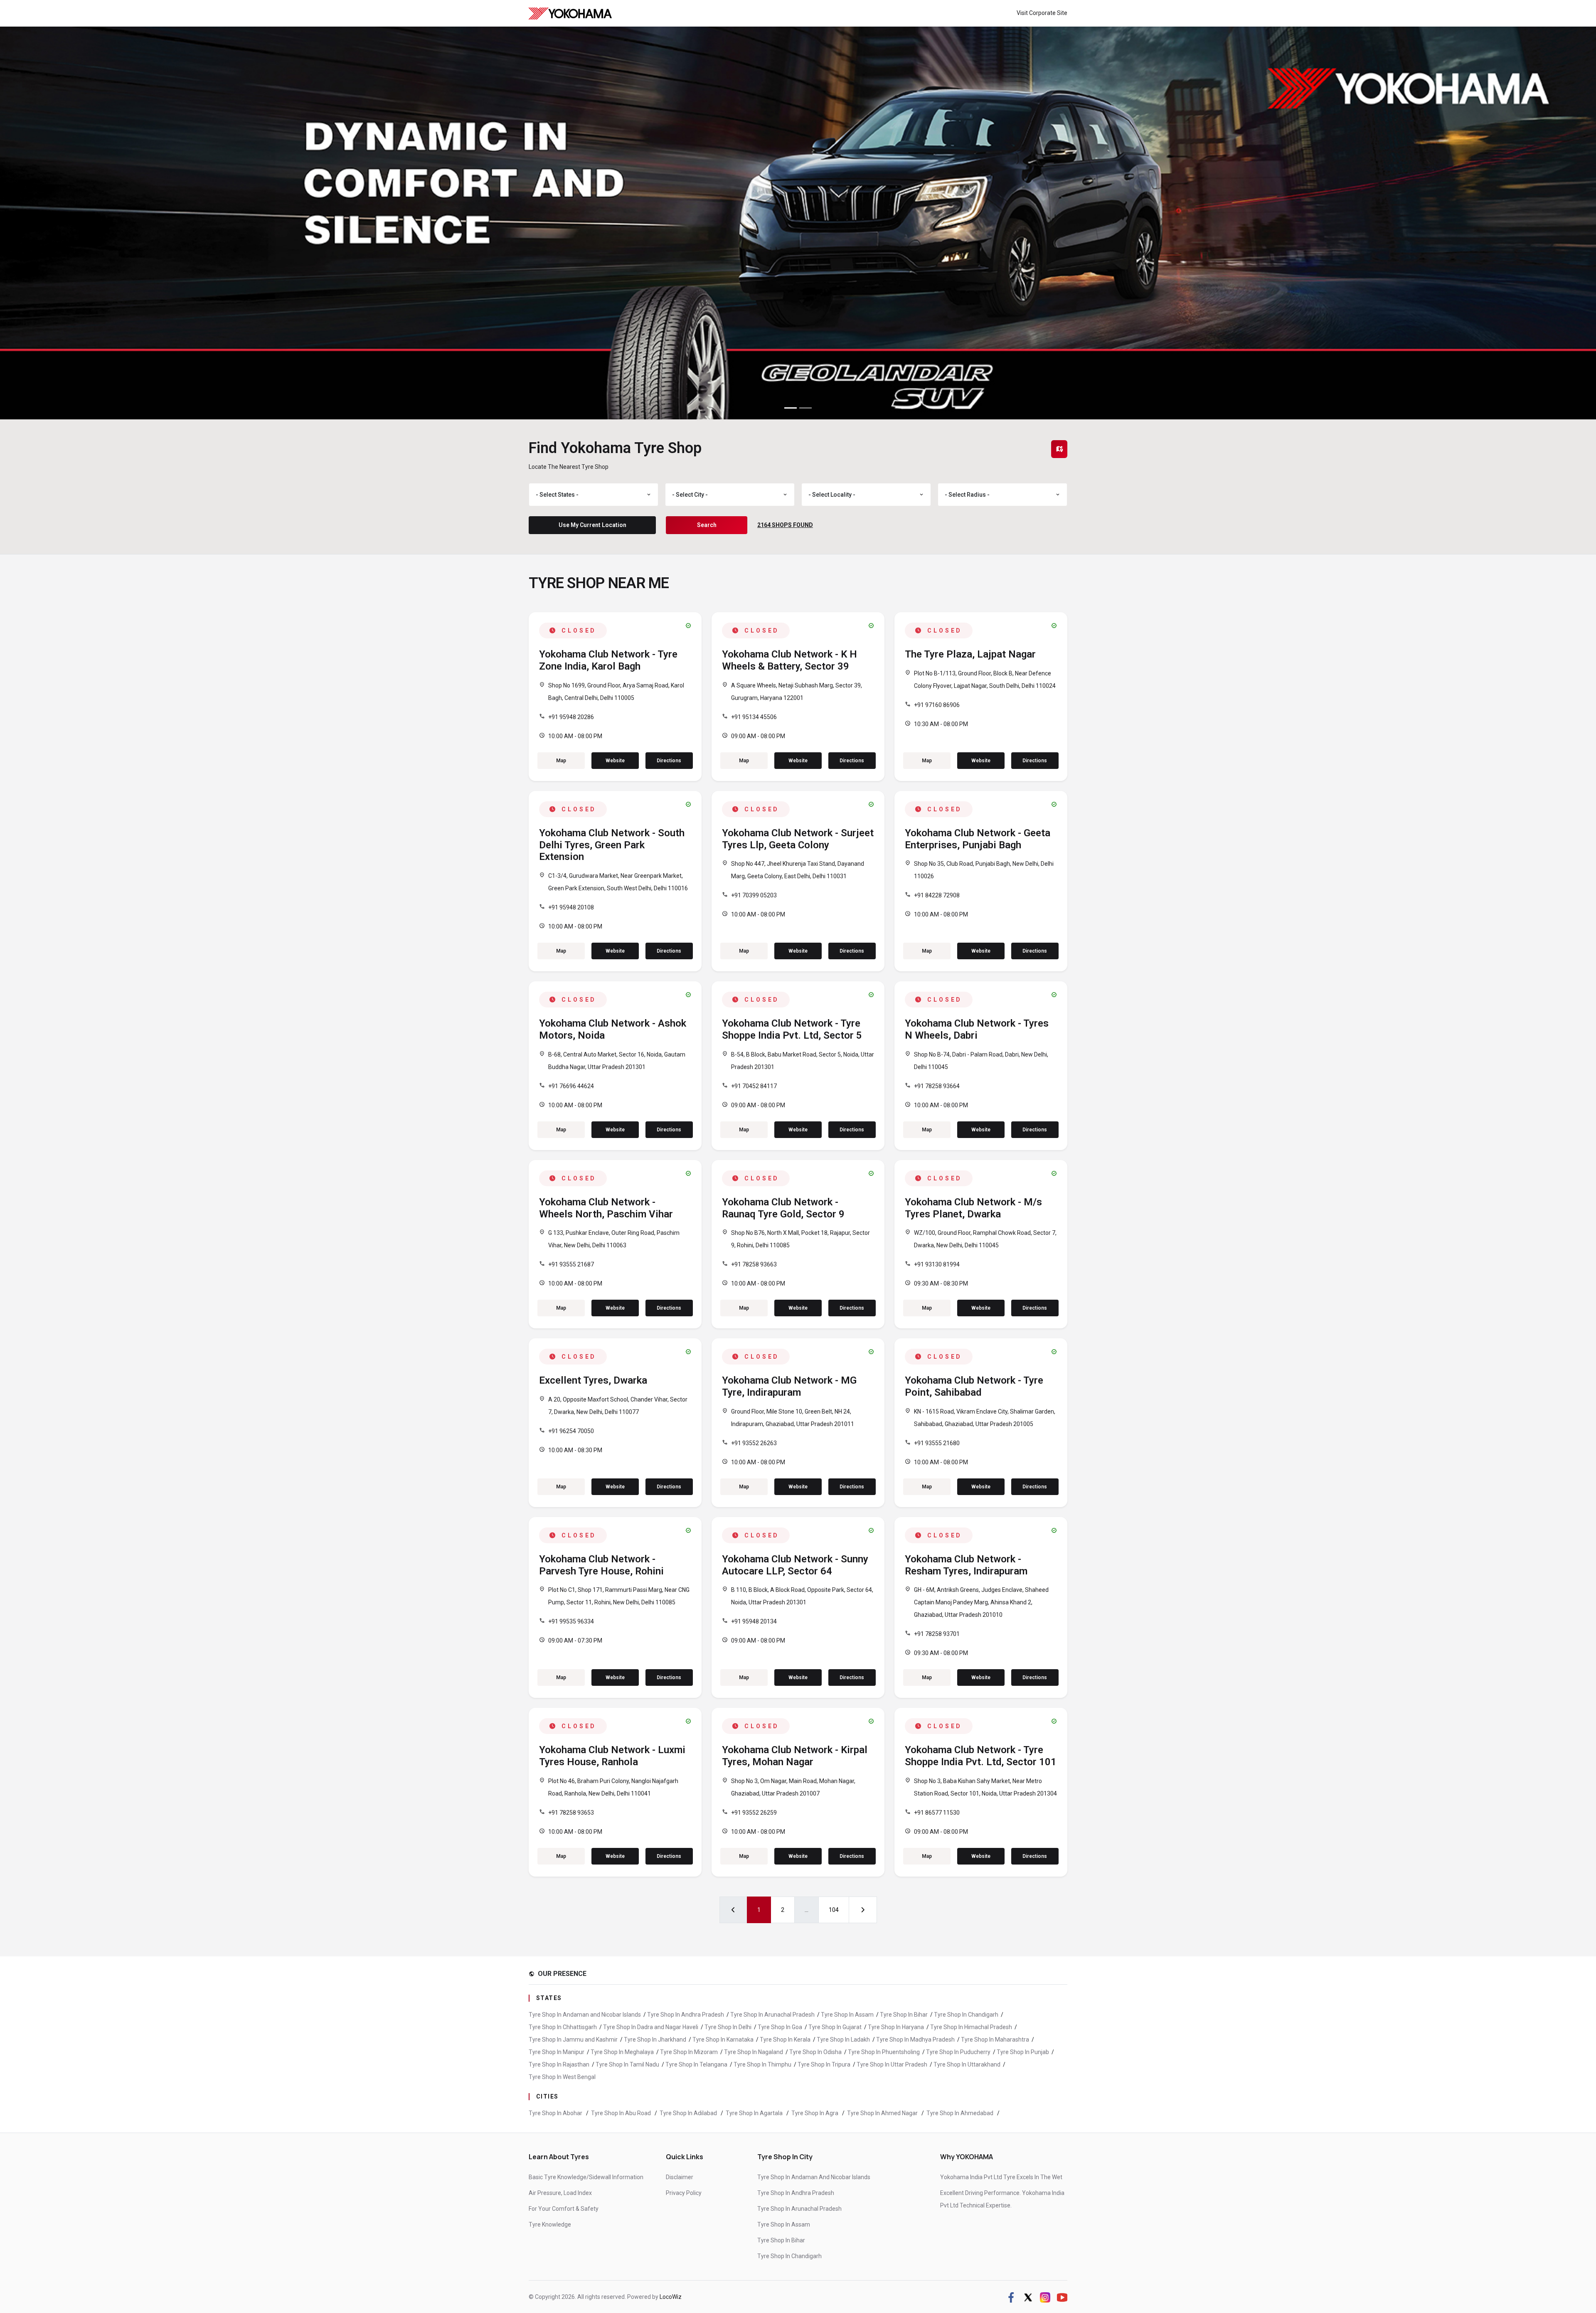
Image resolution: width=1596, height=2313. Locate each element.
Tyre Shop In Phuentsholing (884, 2052)
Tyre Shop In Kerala (785, 2040)
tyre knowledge (550, 2224)
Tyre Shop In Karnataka (723, 2040)
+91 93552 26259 (754, 1813)
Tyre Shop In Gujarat (835, 2027)
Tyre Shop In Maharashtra (995, 2040)
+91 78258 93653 (571, 1813)
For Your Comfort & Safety (564, 2209)
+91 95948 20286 (571, 717)
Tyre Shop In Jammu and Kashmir (573, 2040)
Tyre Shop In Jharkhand (655, 2040)
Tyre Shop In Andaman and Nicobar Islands (585, 2015)
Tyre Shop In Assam (847, 2015)
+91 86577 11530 (937, 1813)
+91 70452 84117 (754, 1086)
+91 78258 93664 (937, 1086)
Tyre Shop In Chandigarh (966, 2015)
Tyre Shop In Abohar (556, 2113)
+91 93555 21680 (937, 1443)
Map (561, 761)
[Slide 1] (791, 408)
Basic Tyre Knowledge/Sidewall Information (586, 2177)
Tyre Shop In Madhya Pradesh (915, 2040)
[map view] (1059, 449)
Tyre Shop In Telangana (696, 2064)
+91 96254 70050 (571, 1431)
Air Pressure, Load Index (560, 2193)
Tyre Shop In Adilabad (689, 2113)
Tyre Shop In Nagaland (754, 2052)
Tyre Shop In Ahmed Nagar (883, 2113)
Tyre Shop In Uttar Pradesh (892, 2064)
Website (615, 761)
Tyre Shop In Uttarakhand (967, 2064)
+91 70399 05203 (754, 895)
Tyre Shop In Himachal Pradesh (971, 2027)
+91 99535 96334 (571, 1621)
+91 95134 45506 (754, 717)
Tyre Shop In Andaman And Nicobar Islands (814, 2177)
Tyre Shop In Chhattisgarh (563, 2027)
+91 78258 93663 (754, 1264)
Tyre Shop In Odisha (815, 2052)
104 (834, 1910)
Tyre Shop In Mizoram (689, 2052)
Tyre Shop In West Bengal (562, 2077)
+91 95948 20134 (754, 1621)
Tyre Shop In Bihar (904, 2015)
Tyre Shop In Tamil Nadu (627, 2064)
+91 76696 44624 (571, 1086)
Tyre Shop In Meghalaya (622, 2052)
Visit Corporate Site (1042, 13)
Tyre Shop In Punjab (1023, 2052)
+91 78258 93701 (937, 1634)
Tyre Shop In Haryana (896, 2027)
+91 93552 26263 (754, 1443)
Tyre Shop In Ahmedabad (961, 2113)
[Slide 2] (805, 408)
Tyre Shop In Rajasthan (559, 2064)
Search (707, 525)
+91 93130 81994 (937, 1264)
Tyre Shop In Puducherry (958, 2052)
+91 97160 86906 (937, 705)
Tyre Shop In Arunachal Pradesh (772, 2015)
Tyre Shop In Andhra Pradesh (686, 2015)
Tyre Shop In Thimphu (762, 2064)
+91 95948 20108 (571, 907)
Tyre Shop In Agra (815, 2113)
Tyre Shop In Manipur (557, 2052)
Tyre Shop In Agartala (755, 2113)
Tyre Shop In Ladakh (843, 2040)
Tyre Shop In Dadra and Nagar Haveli (651, 2027)
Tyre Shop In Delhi (728, 2027)
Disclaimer (680, 2177)
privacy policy (684, 2193)
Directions (669, 761)
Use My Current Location (592, 525)
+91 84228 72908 (937, 895)
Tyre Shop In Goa (780, 2027)
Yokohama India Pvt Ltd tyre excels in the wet (1001, 2177)
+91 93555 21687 (571, 1264)
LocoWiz (671, 2297)
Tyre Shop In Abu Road (622, 2113)
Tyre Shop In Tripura (824, 2064)
